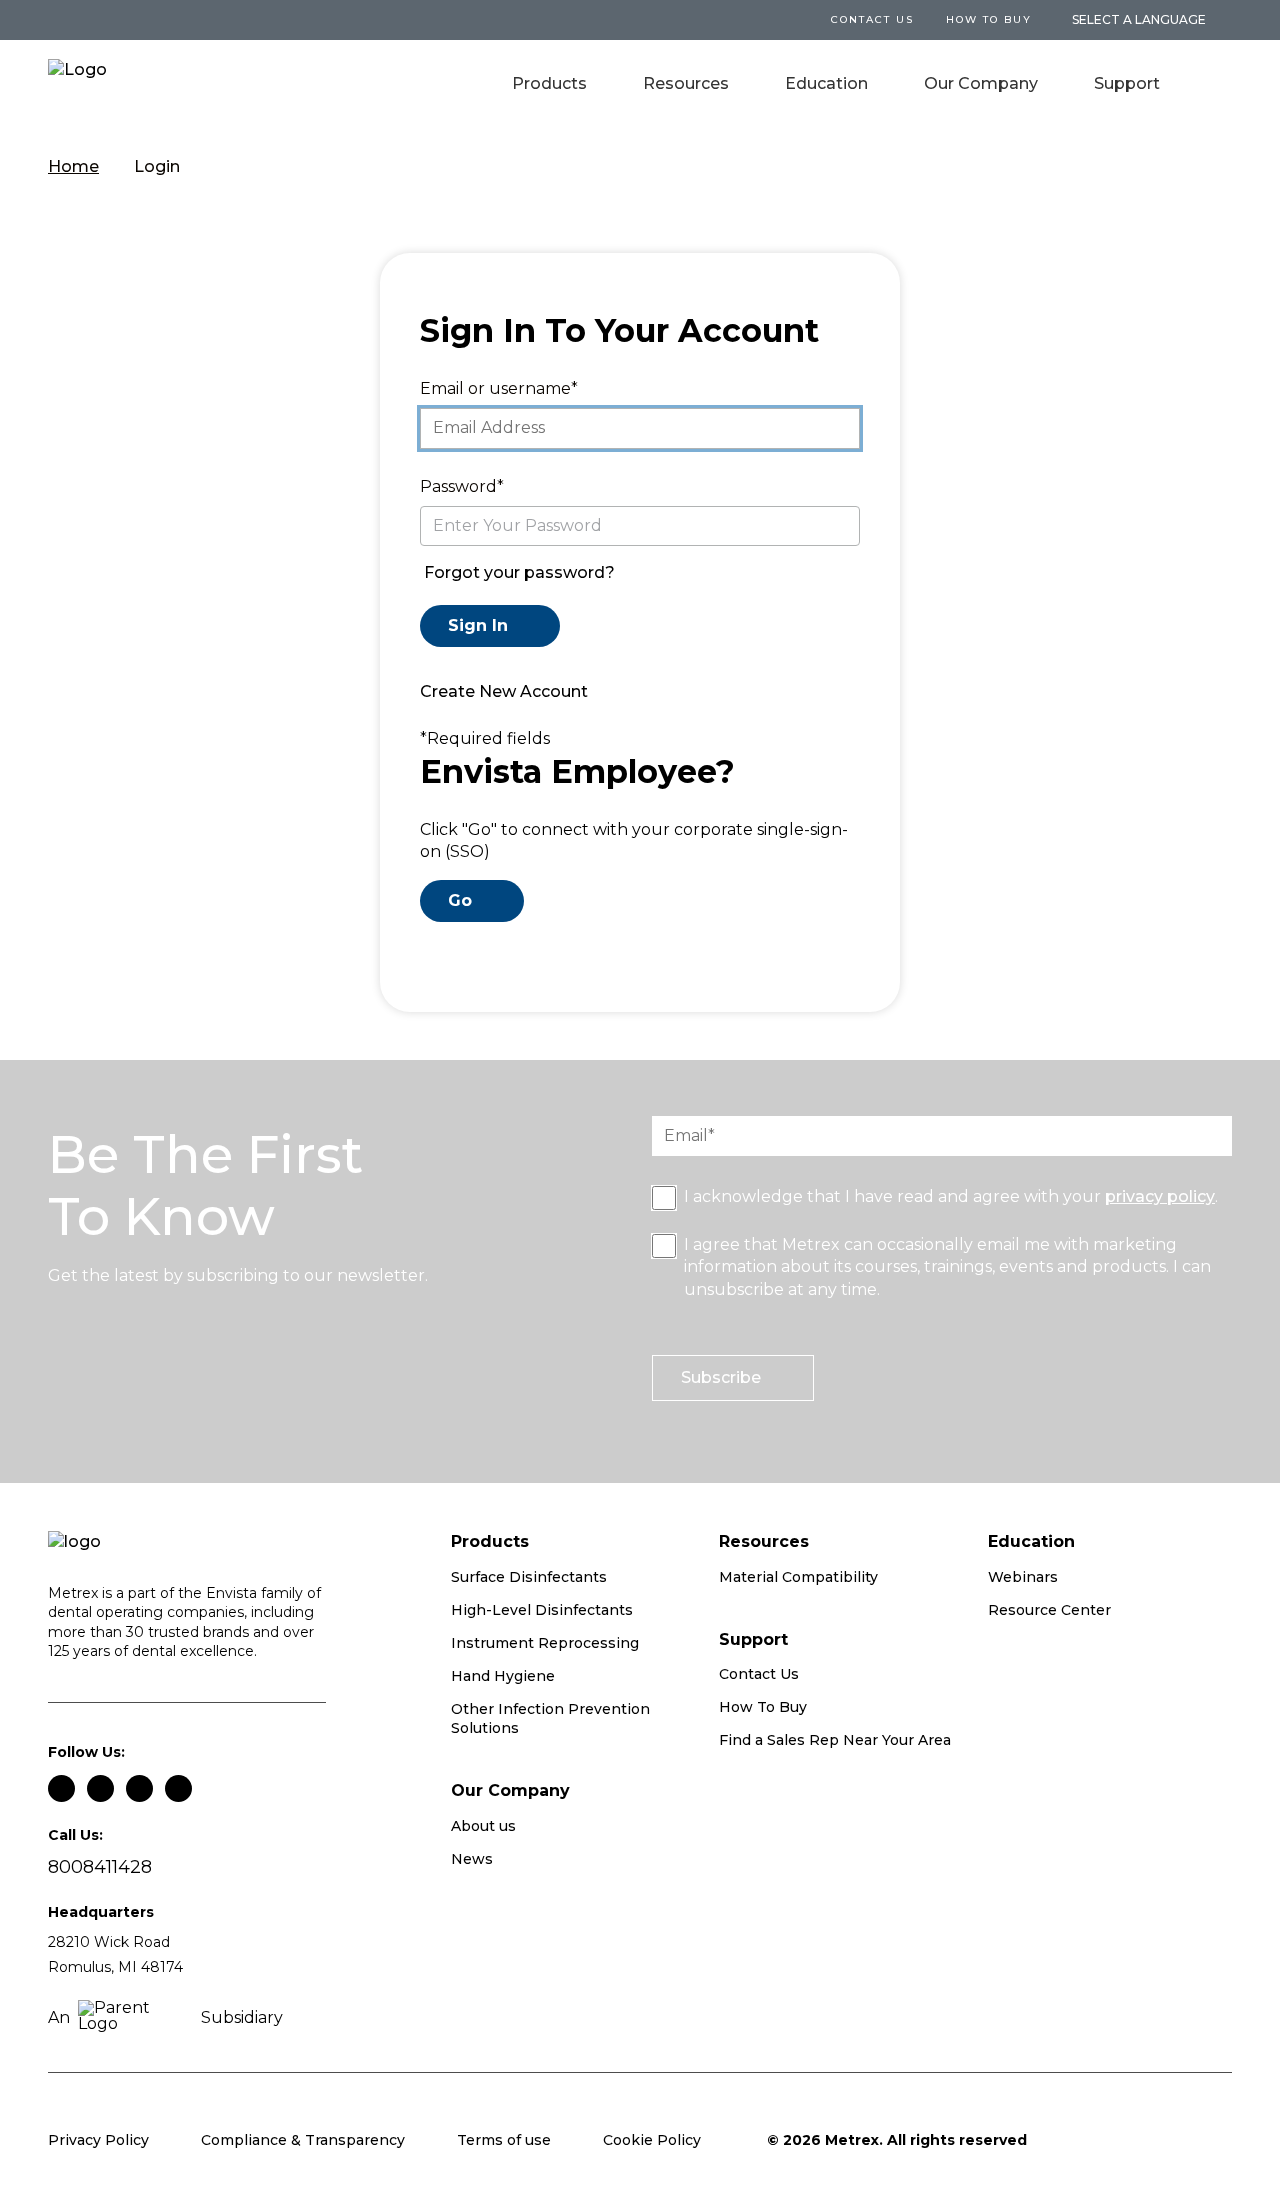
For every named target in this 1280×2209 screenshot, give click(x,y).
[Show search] (1218, 86)
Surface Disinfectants (529, 1577)
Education (826, 83)
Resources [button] (686, 83)
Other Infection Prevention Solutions (550, 1719)
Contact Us (759, 1674)
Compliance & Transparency (303, 2140)
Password (458, 486)
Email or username (495, 388)
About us (483, 1826)
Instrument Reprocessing (545, 1643)
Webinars (1023, 1577)
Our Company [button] (981, 83)
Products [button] (549, 83)
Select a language (1139, 20)
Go (460, 900)
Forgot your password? (519, 572)
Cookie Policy (652, 2140)
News (472, 1859)
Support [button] (1127, 83)
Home (73, 166)
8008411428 (100, 1867)
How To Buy (989, 19)
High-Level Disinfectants (542, 1610)
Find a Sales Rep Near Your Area (835, 1740)
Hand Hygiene (503, 1676)
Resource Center (1049, 1610)
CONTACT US (872, 19)
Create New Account (504, 691)
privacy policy (1160, 1196)
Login (157, 166)
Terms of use (504, 2140)
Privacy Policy (98, 2140)
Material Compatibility (798, 1577)
